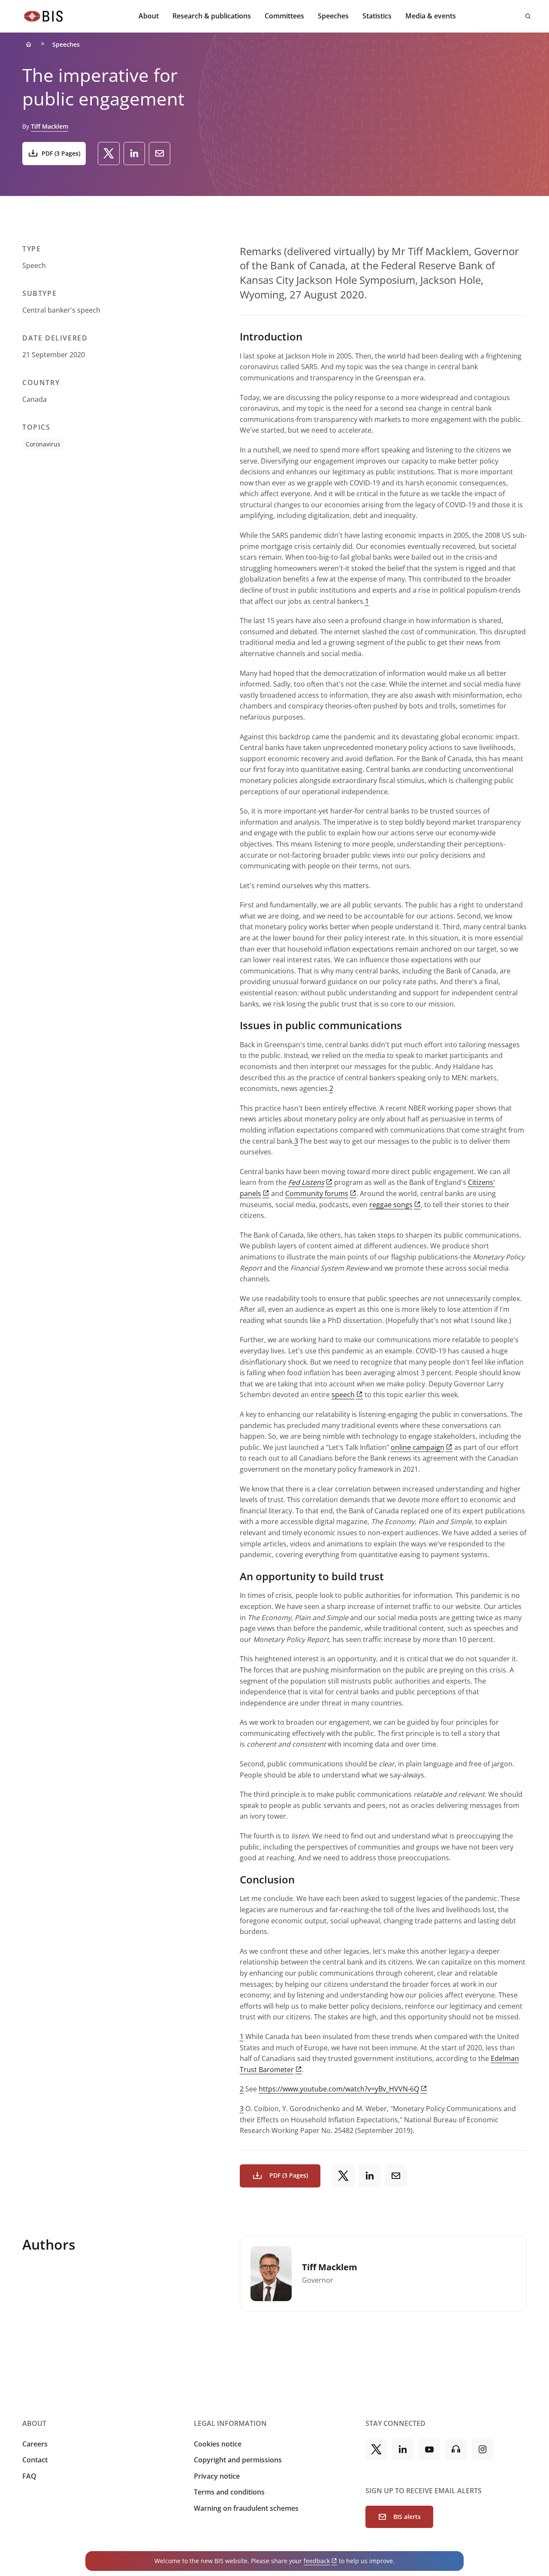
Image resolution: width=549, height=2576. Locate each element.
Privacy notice (217, 2476)
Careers (35, 2444)
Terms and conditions (229, 2492)
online (418, 1447)
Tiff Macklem (50, 126)
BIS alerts (407, 2517)
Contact (35, 2460)
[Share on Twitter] (109, 154)
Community (317, 1193)
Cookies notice (218, 2444)
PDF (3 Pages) (61, 153)
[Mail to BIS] (160, 154)
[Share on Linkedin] (134, 154)
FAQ (29, 2476)
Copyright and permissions (238, 2460)
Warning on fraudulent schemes (246, 2508)
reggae (391, 1205)
